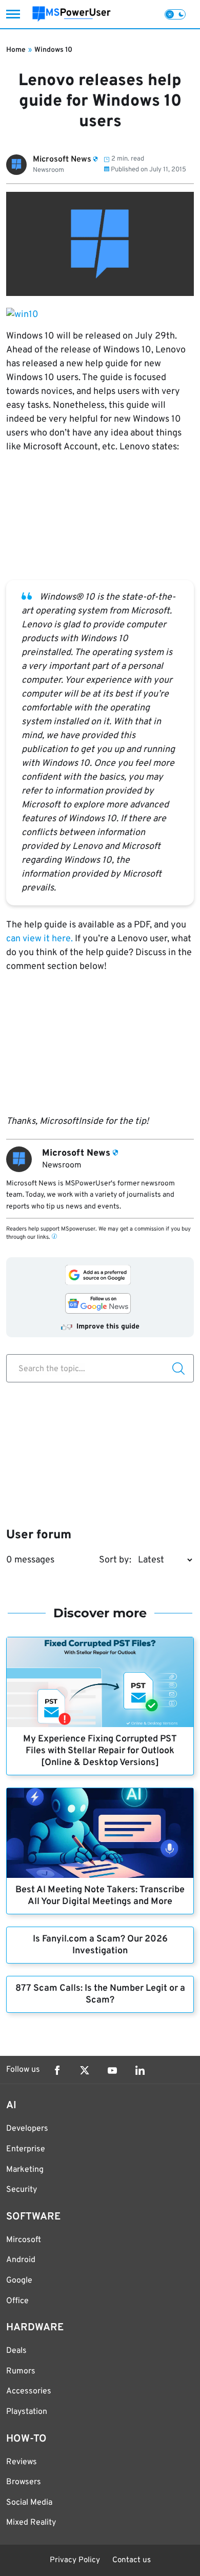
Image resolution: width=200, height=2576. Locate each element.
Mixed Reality (31, 2523)
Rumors (21, 2371)
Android (21, 2260)
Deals (16, 2351)
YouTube (112, 2070)
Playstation (27, 2412)
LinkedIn (140, 2070)
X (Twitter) (85, 2070)
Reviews (22, 2462)
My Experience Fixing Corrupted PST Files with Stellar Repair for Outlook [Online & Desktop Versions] (100, 1751)
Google (19, 2281)
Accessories (29, 2391)
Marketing (25, 2170)
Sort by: (115, 1560)
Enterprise (26, 2149)
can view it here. (39, 939)
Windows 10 (53, 50)
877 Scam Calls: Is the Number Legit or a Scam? (100, 1994)
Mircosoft (24, 2240)
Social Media (29, 2503)
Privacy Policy (75, 2560)
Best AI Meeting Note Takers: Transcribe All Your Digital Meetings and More (100, 1896)
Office (17, 2301)
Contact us (132, 2560)
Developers (27, 2129)
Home (16, 50)
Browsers (24, 2482)
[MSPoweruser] (72, 14)
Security (22, 2190)
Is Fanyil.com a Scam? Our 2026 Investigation (100, 1945)
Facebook (57, 2070)
